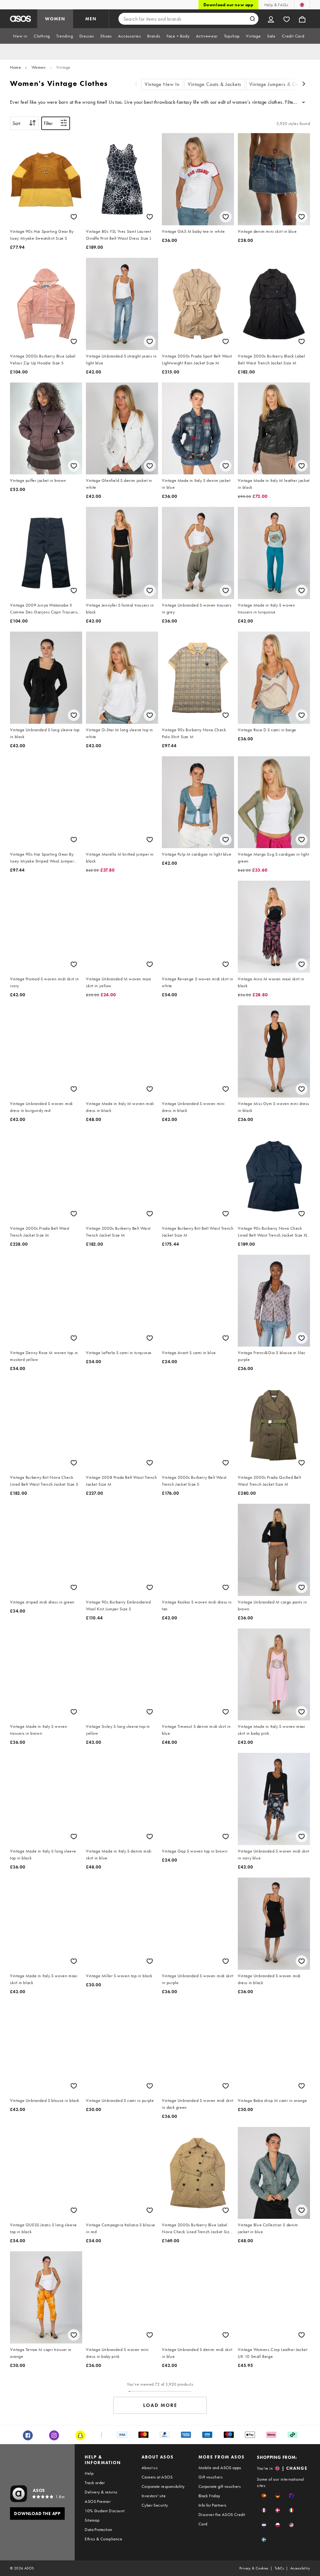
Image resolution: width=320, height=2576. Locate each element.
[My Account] (271, 19)
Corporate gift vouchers (220, 2486)
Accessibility (300, 2568)
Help (89, 2473)
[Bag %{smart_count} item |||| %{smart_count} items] (302, 19)
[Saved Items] (287, 19)
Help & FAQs (276, 5)
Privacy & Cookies (254, 2568)
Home (15, 67)
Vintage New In (162, 84)
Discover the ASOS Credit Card (222, 2519)
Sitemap (92, 2520)
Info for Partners (212, 2505)
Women (39, 67)
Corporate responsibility (163, 2486)
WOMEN (55, 19)
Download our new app (228, 5)
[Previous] (136, 85)
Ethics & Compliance (103, 2539)
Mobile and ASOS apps (220, 2468)
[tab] (20, 36)
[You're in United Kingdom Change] (302, 5)
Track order (95, 2483)
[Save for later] (74, 217)
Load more (160, 2405)
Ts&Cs (279, 2568)
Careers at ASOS (157, 2477)
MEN (91, 19)
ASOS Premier (98, 2501)
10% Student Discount (105, 2511)
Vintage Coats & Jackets (215, 84)
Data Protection (98, 2529)
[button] (264, 2496)
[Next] (304, 85)
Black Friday (209, 2496)
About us (150, 2468)
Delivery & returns (101, 2492)
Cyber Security (155, 2505)
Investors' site (154, 2496)
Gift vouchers (210, 2477)
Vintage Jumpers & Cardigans (282, 84)
